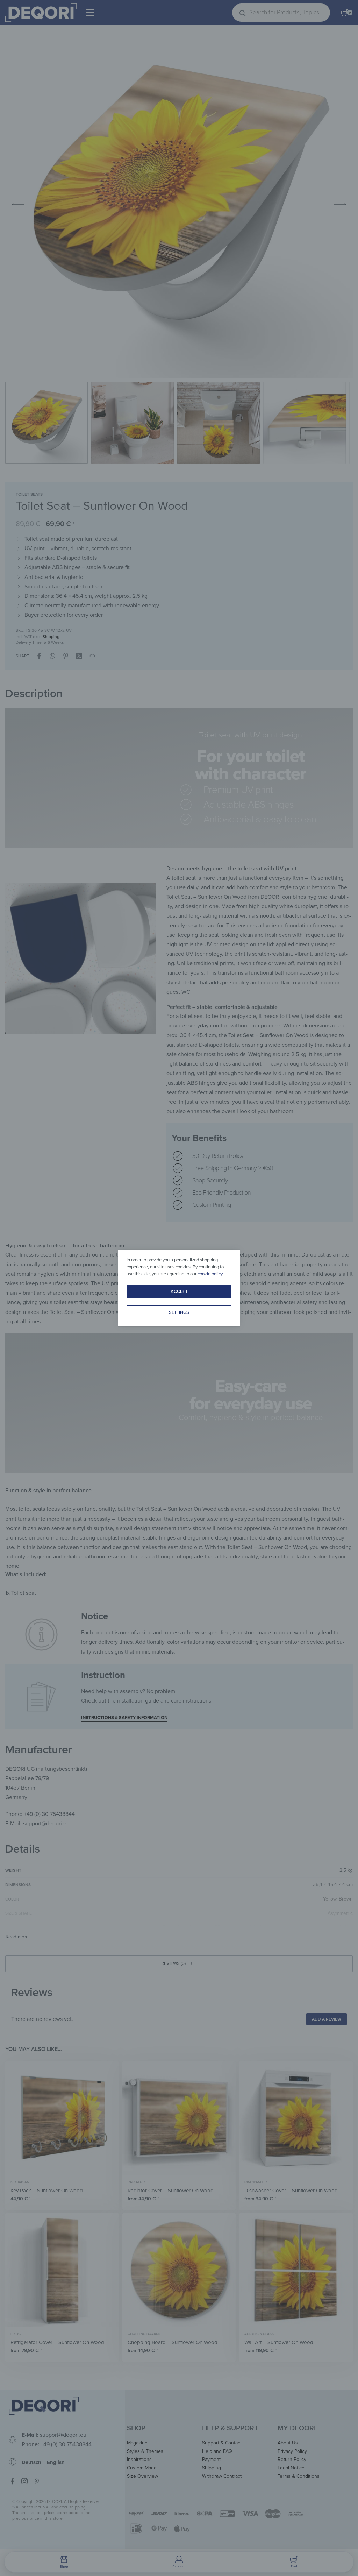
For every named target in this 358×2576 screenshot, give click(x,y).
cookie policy (210, 1274)
